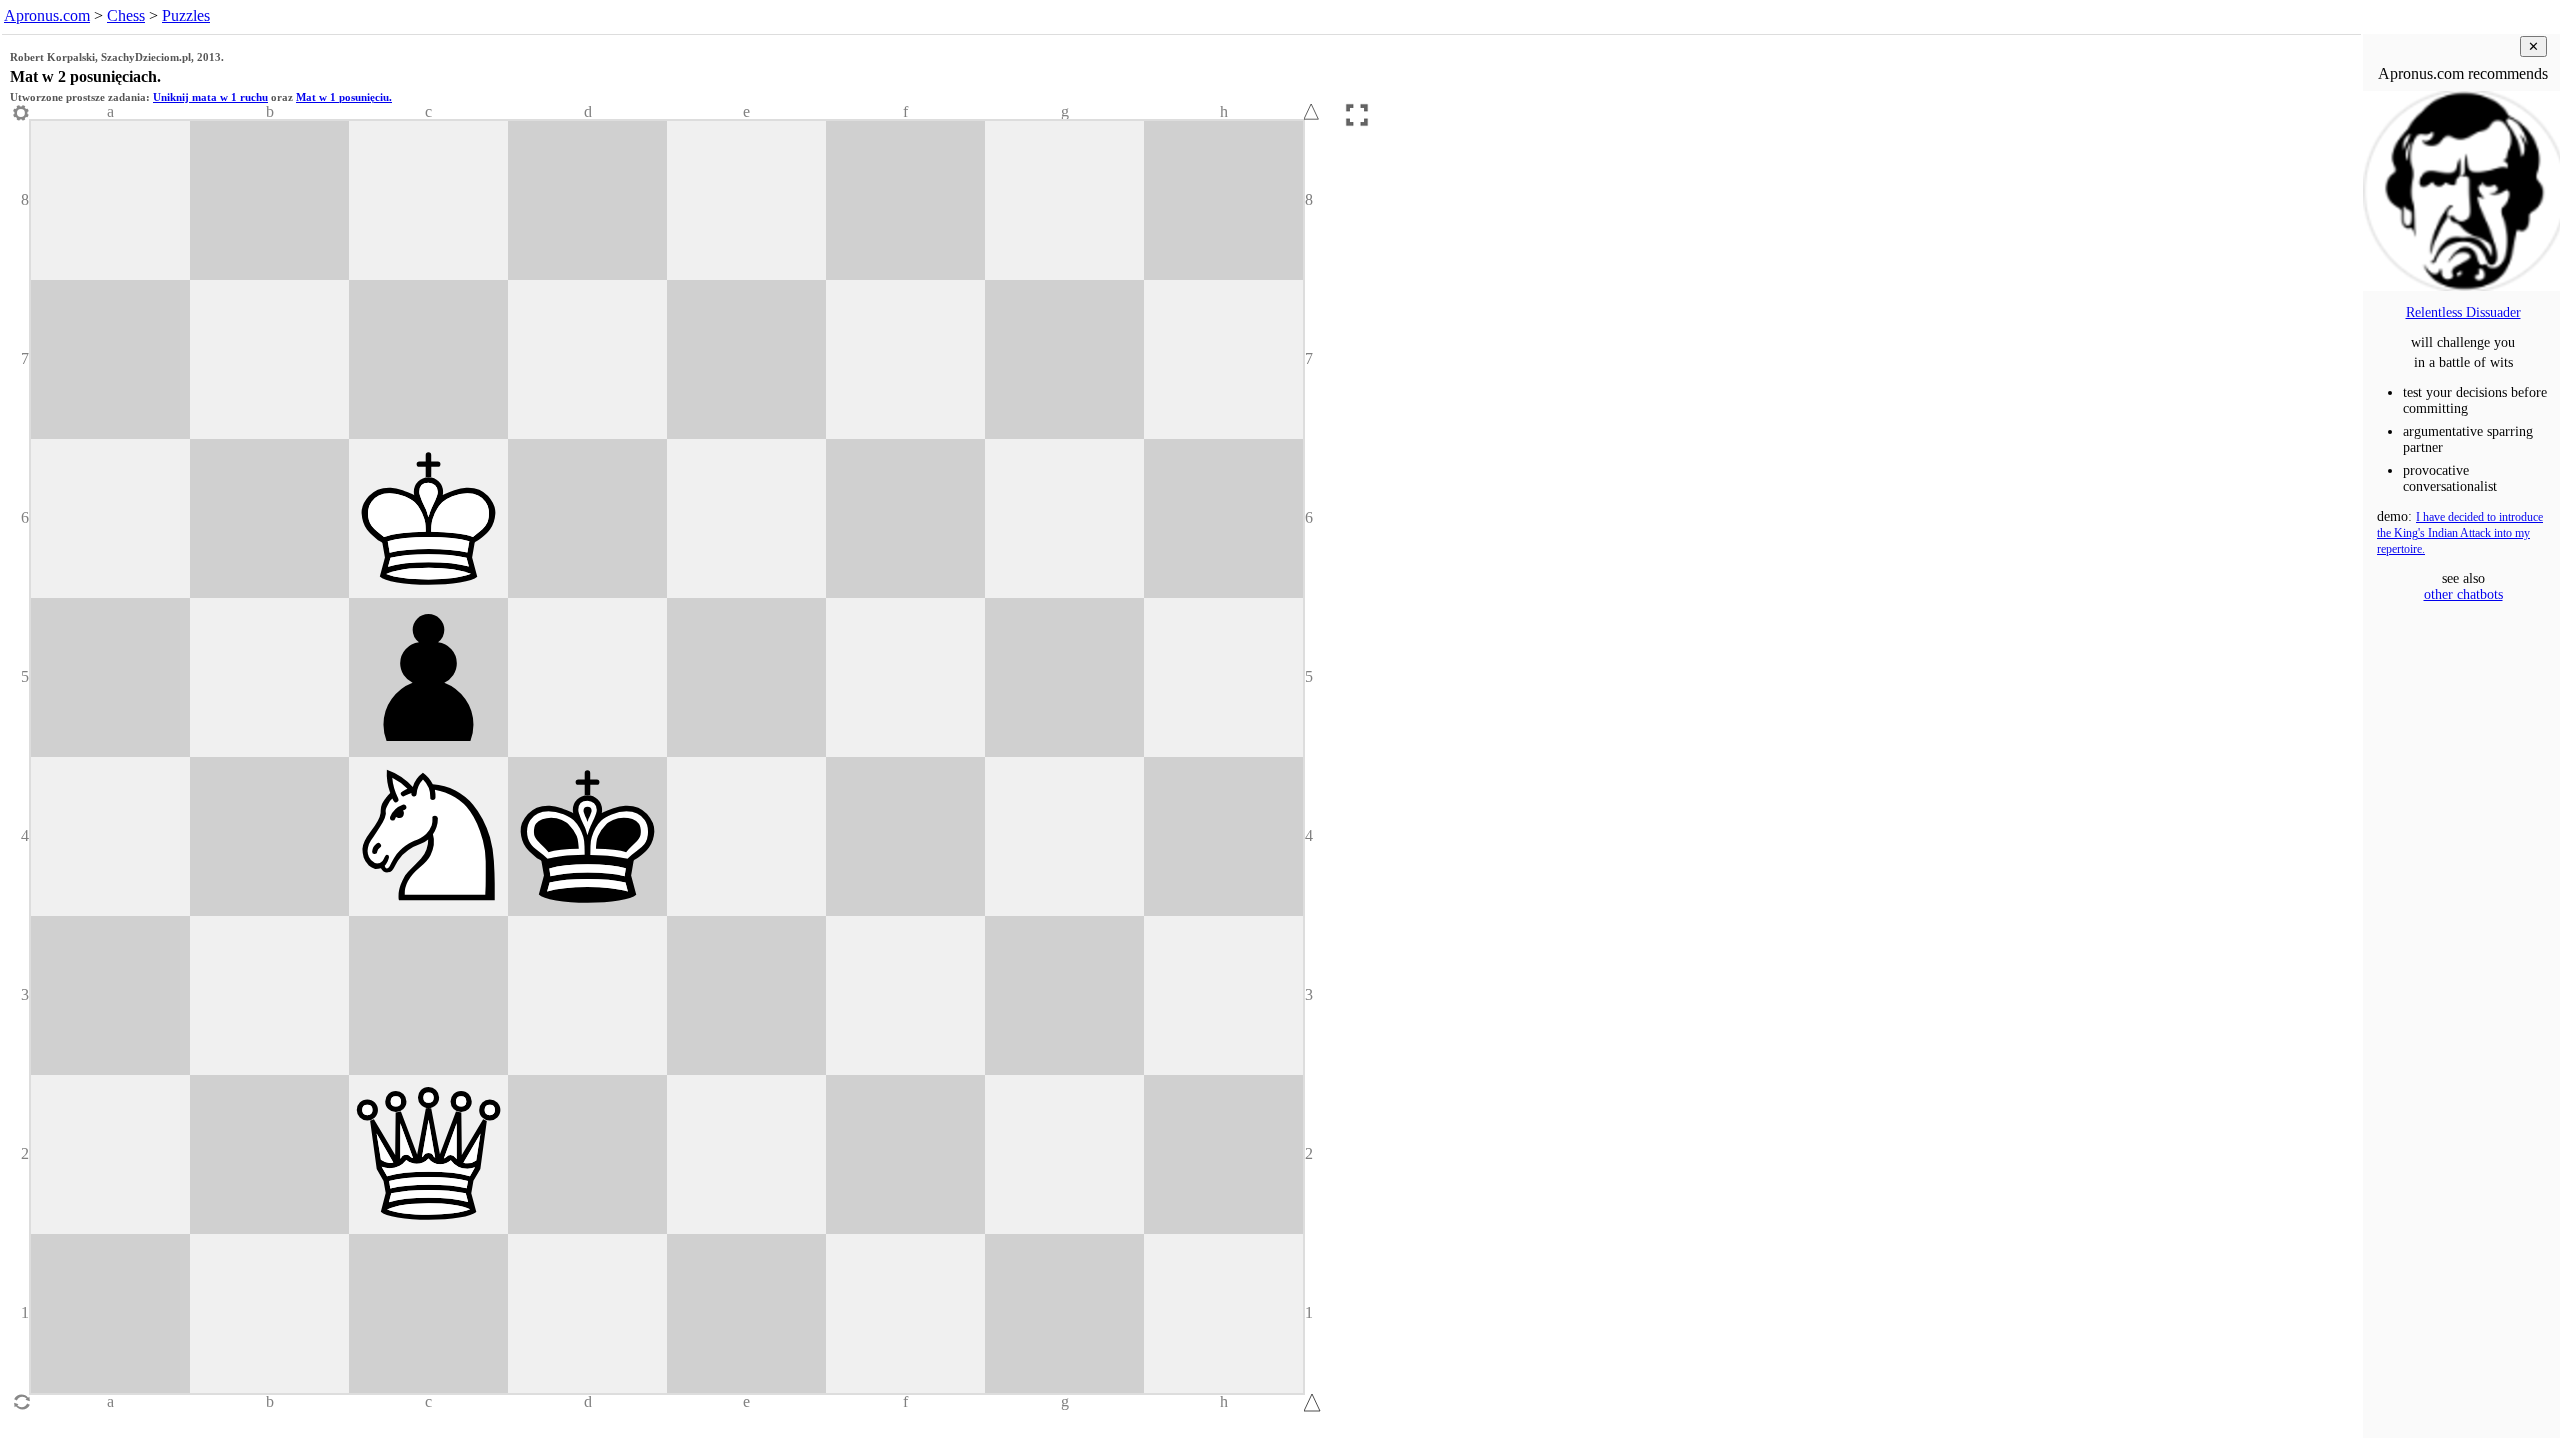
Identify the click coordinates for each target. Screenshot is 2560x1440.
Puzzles (186, 15)
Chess (126, 15)
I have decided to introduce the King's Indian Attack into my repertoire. (2460, 533)
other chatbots (2463, 594)
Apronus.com (47, 15)
